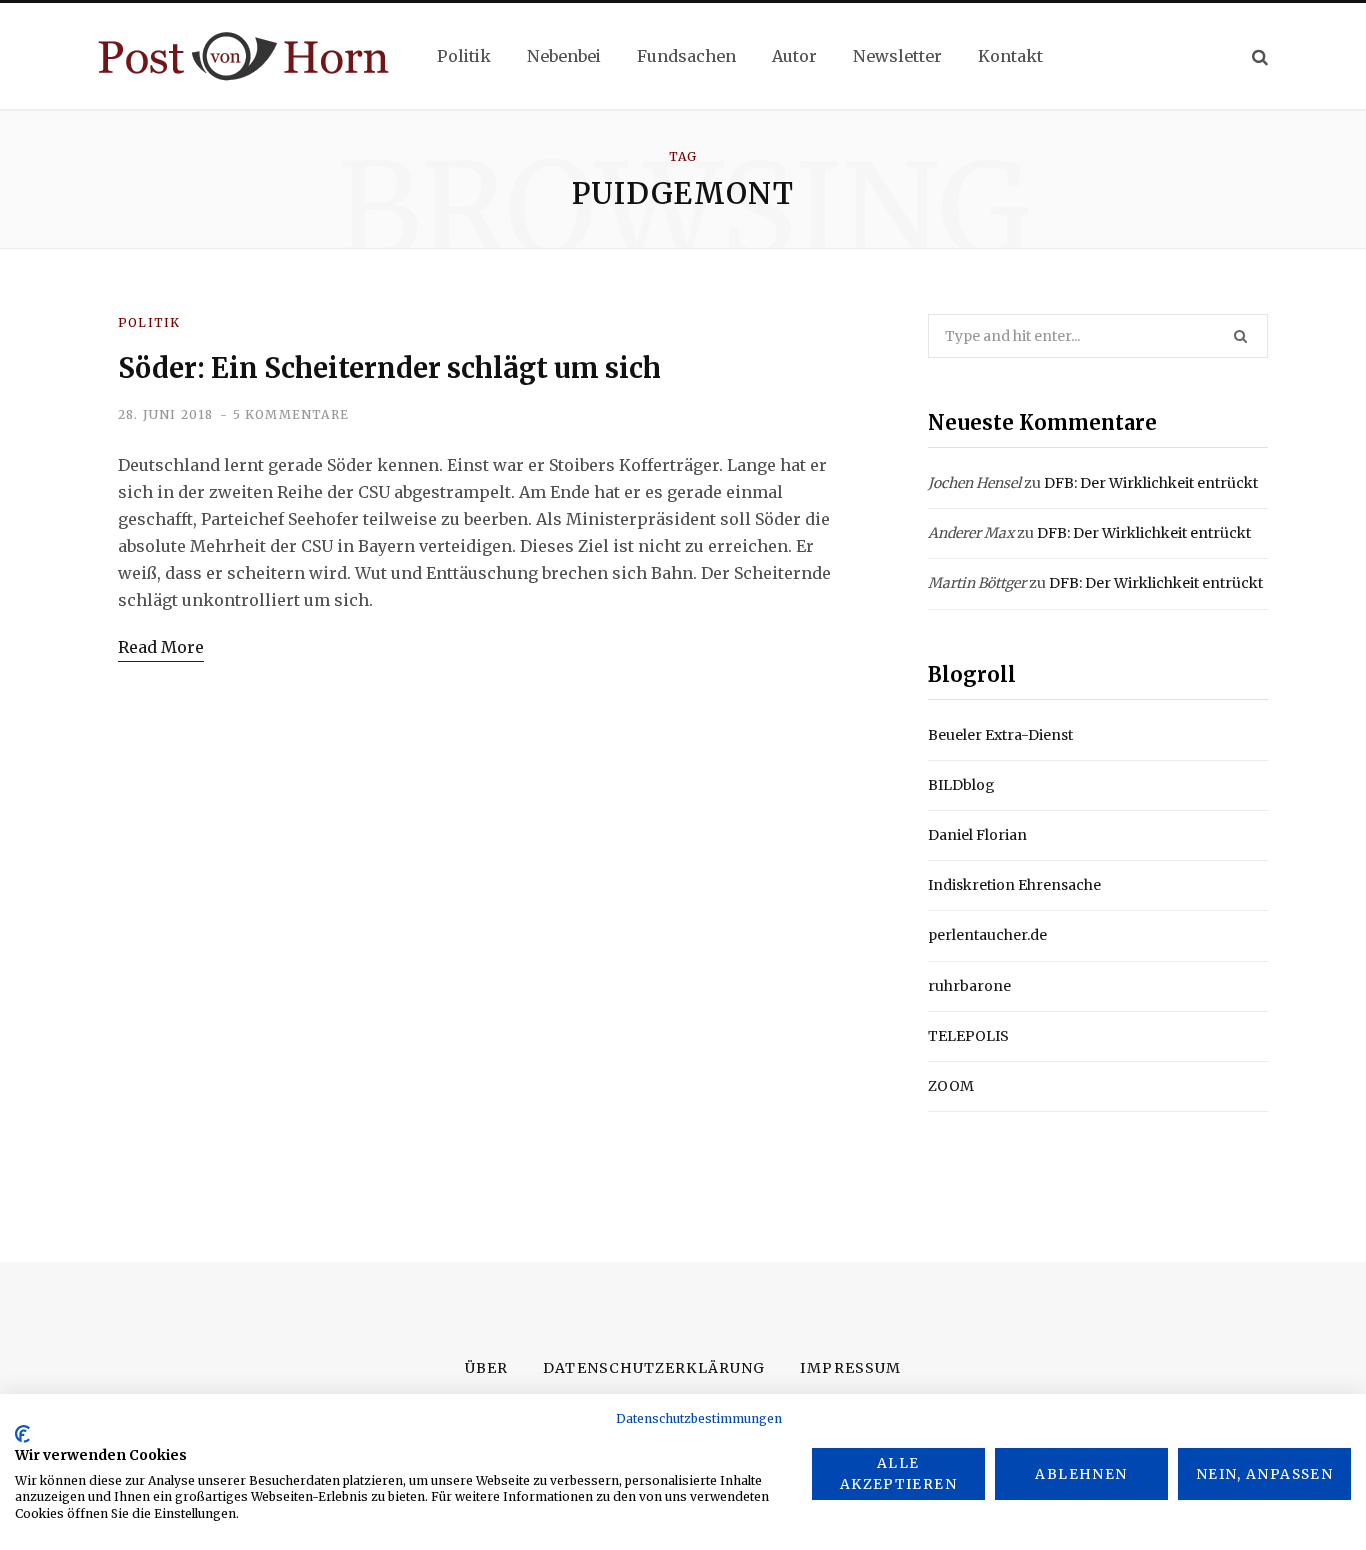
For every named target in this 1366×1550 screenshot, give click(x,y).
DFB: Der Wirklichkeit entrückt (1151, 483)
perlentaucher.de (987, 935)
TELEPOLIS (968, 1036)
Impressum (850, 1368)
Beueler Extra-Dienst (1000, 735)
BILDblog (961, 785)
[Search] (1260, 56)
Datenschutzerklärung (654, 1368)
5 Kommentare (291, 414)
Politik (149, 322)
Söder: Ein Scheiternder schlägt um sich (389, 368)
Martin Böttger (977, 583)
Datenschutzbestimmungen (699, 1418)
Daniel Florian (977, 835)
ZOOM (951, 1086)
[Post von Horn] (243, 56)
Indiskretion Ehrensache (1014, 885)
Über (486, 1368)
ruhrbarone (969, 986)
